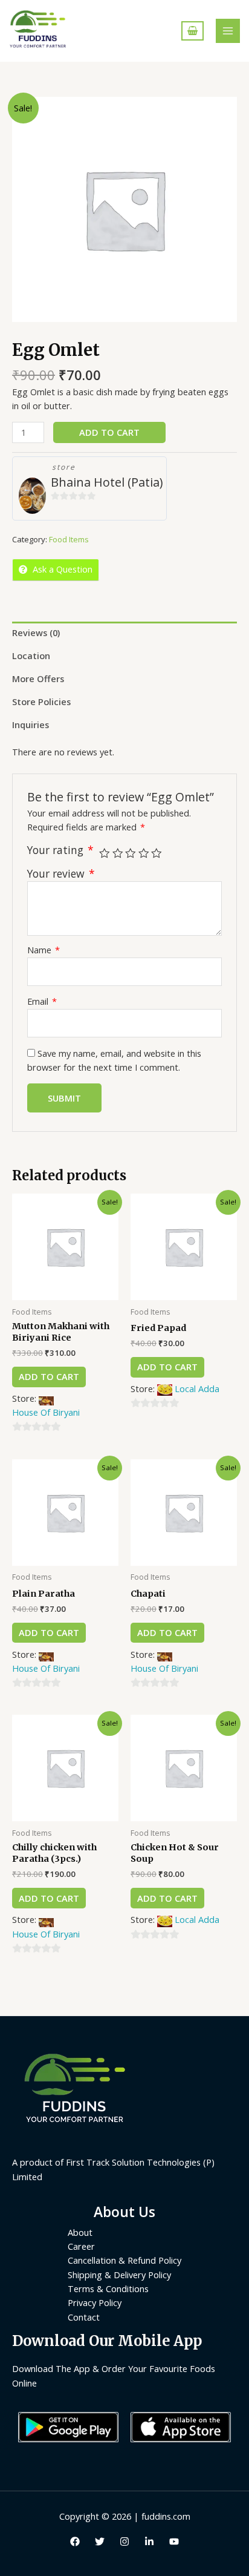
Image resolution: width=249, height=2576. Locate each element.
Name (44, 950)
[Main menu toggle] (228, 31)
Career (81, 2246)
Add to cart (109, 432)
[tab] (124, 633)
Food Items (69, 539)
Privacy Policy (95, 2302)
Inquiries (31, 724)
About (80, 2232)
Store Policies (41, 701)
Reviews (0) (36, 632)
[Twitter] (100, 2541)
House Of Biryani (46, 1412)
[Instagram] (124, 2541)
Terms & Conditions (108, 2288)
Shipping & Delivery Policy (119, 2275)
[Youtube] (174, 2541)
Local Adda (197, 1388)
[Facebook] (75, 2541)
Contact (84, 2317)
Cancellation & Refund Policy (124, 2260)
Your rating (60, 850)
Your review (61, 873)
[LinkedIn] (149, 2541)
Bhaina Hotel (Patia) (107, 482)
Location (31, 655)
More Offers (38, 678)
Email (42, 1001)
